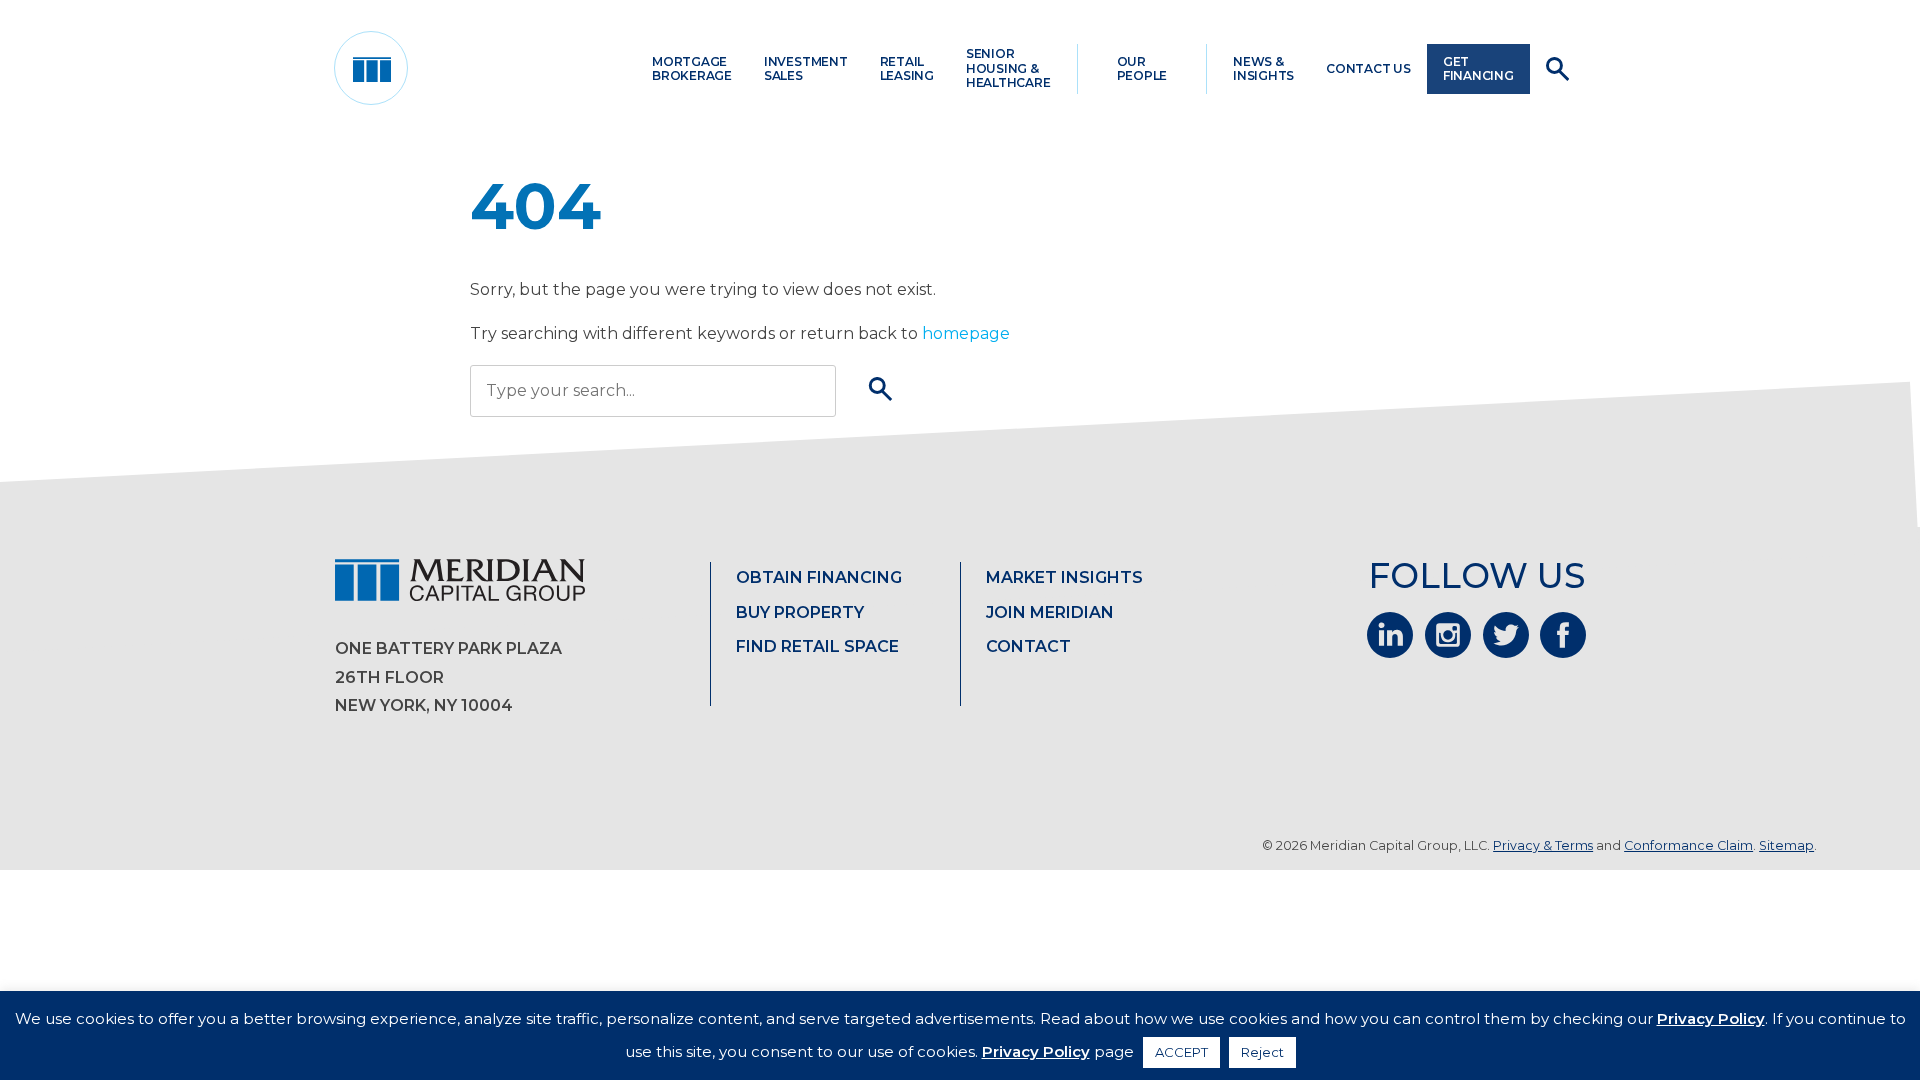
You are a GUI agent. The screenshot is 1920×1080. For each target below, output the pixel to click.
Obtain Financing (819, 577)
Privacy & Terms (1543, 845)
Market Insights (1064, 577)
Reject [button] (1262, 1052)
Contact (1028, 646)
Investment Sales (806, 68)
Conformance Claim (1688, 845)
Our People (1142, 68)
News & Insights (1263, 68)
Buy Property (800, 612)
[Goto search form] (1557, 69)
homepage (966, 333)
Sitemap (1786, 845)
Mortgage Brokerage (692, 68)
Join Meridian (1050, 612)
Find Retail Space (817, 646)
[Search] (880, 391)
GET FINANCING (1478, 68)
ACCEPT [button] (1181, 1052)
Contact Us (1368, 68)
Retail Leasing (907, 68)
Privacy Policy (1711, 1018)
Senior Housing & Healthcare (1008, 68)
